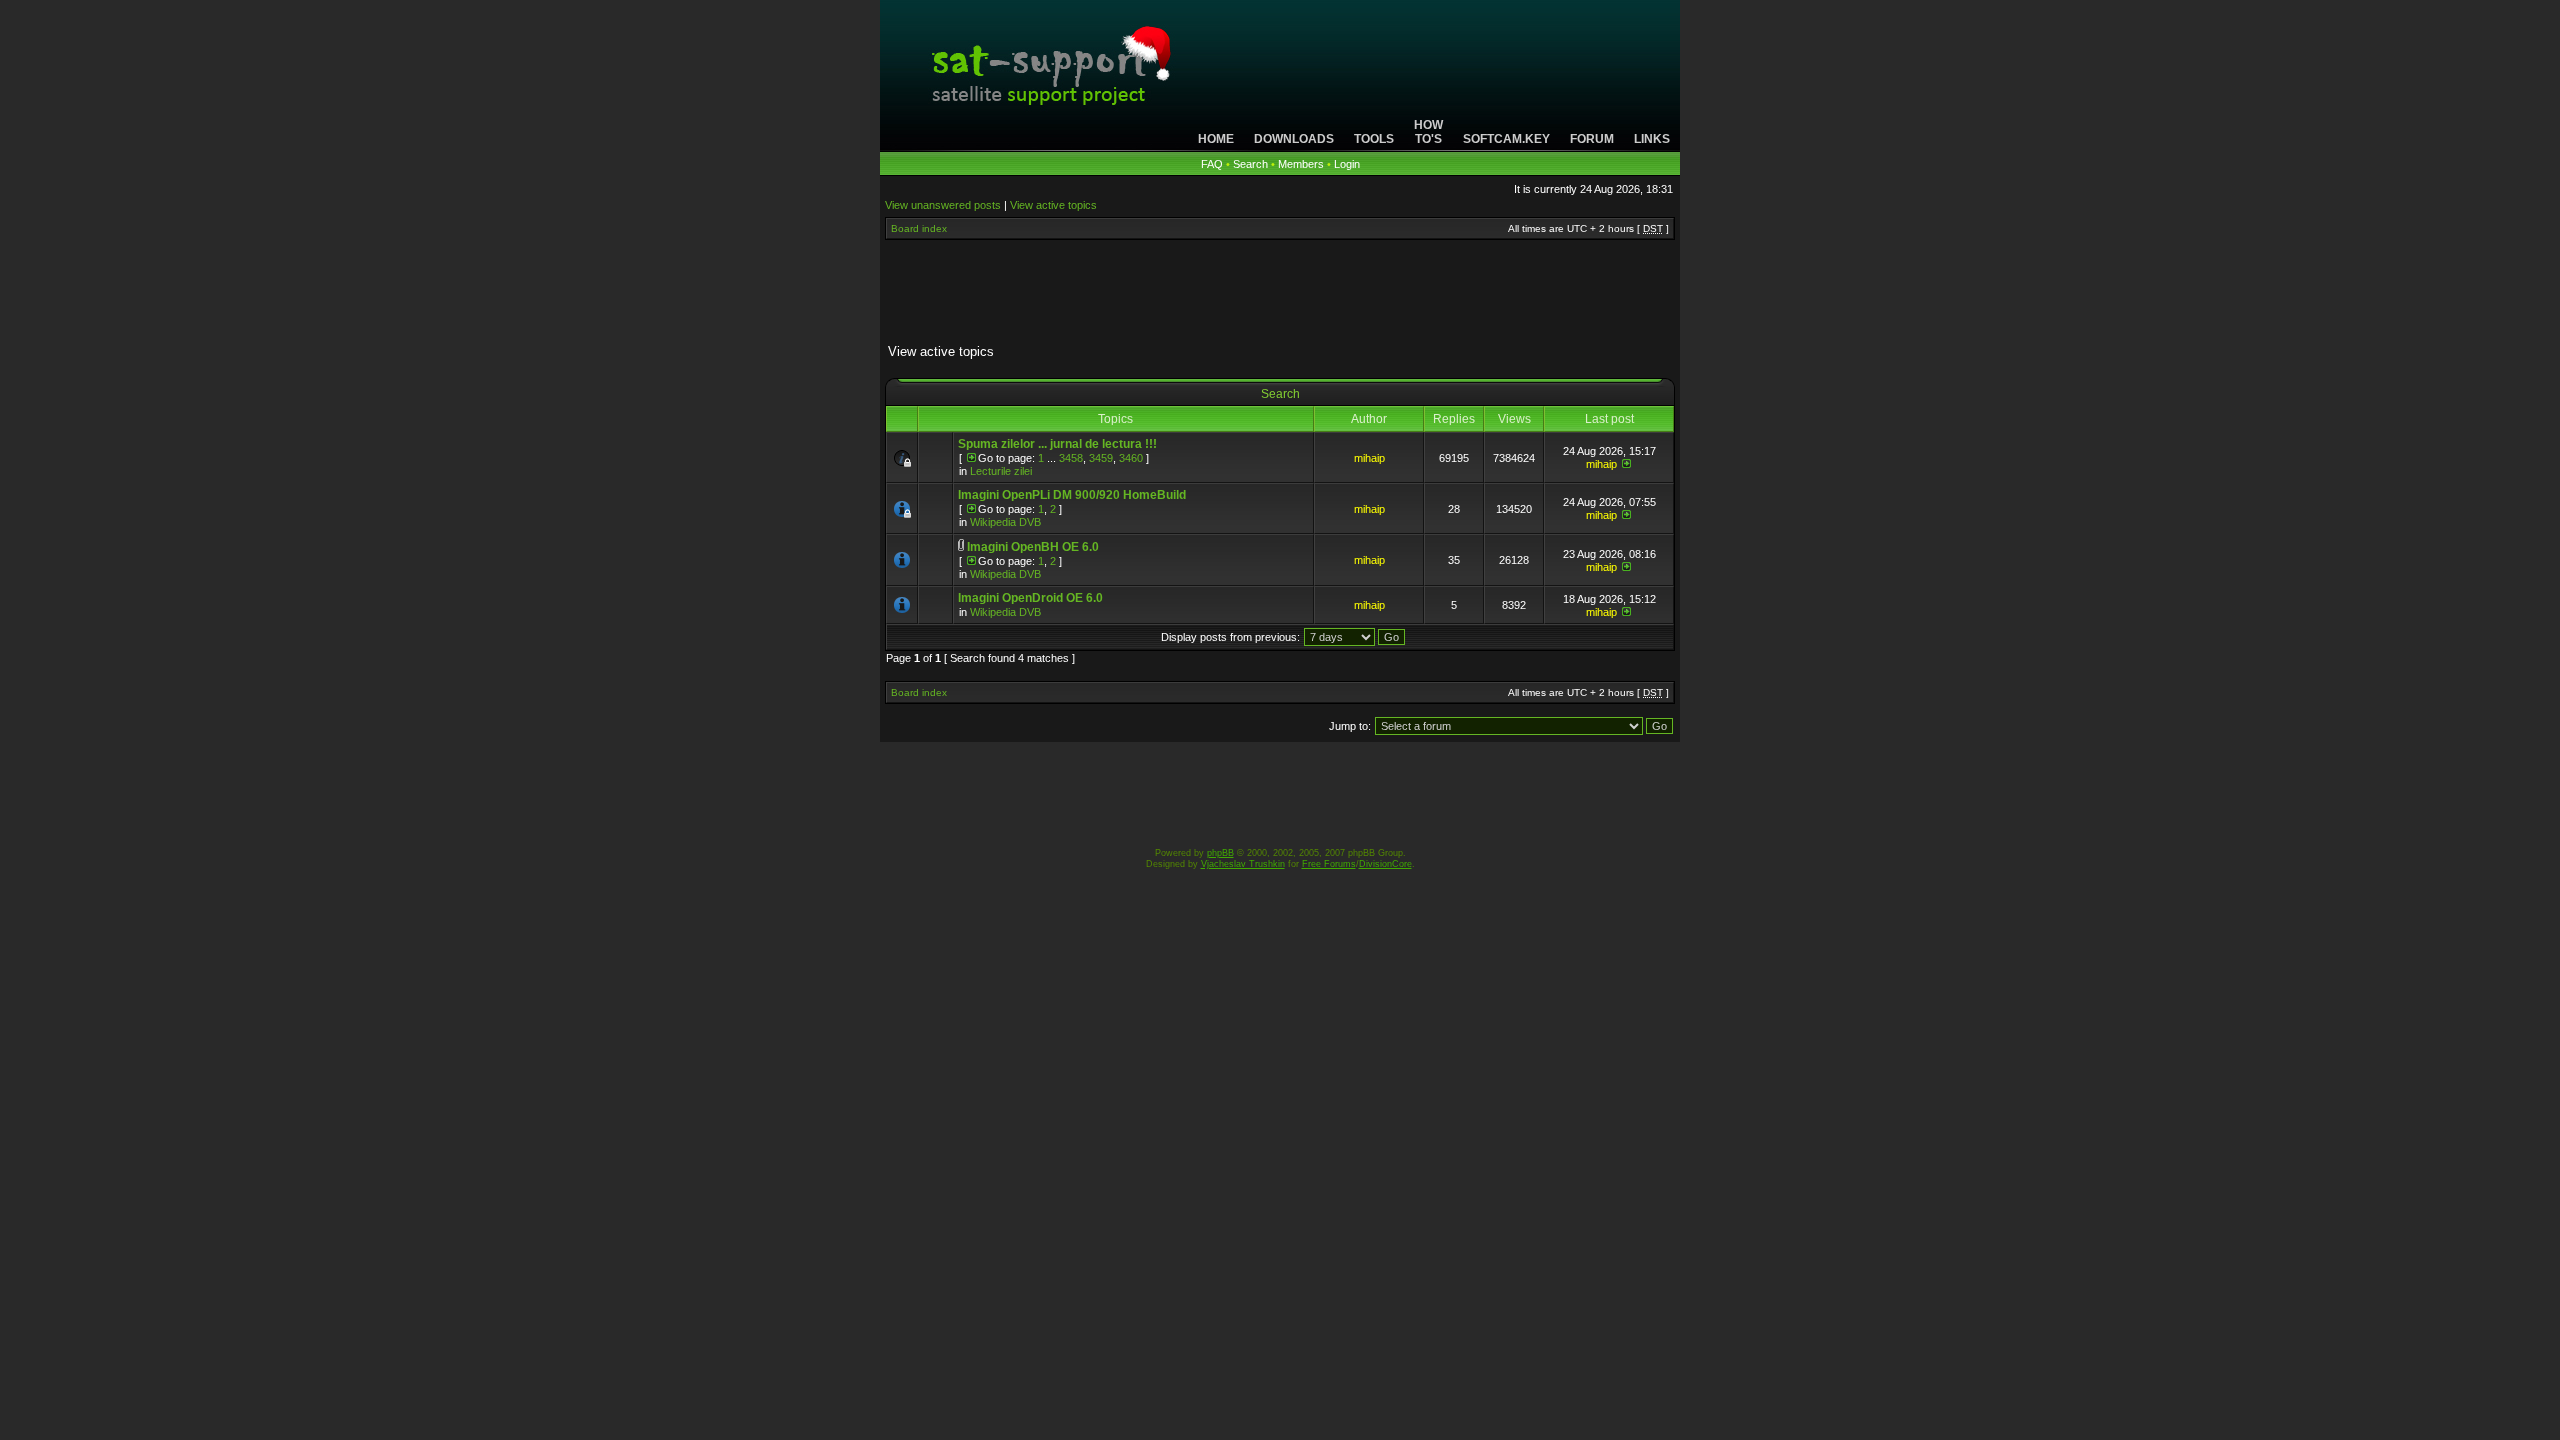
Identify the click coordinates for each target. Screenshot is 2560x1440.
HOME (1216, 139)
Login (1347, 164)
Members (1301, 164)
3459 (1101, 458)
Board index (919, 228)
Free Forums (1329, 864)
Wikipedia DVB (1005, 522)
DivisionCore (1385, 864)
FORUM (1592, 139)
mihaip (1369, 458)
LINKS (1652, 139)
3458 (1071, 458)
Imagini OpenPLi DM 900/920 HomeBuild (1072, 495)
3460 (1131, 458)
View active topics (1053, 205)
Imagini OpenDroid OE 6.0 (1030, 598)
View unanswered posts (943, 205)
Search (1250, 164)
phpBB (1220, 853)
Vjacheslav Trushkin (1243, 864)
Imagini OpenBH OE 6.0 (1033, 547)
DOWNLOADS (1294, 139)
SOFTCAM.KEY (1506, 139)
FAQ (1212, 164)
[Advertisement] (1280, 296)
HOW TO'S (1428, 132)
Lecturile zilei (1001, 471)
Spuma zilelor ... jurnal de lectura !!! (1057, 444)
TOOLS (1374, 139)
